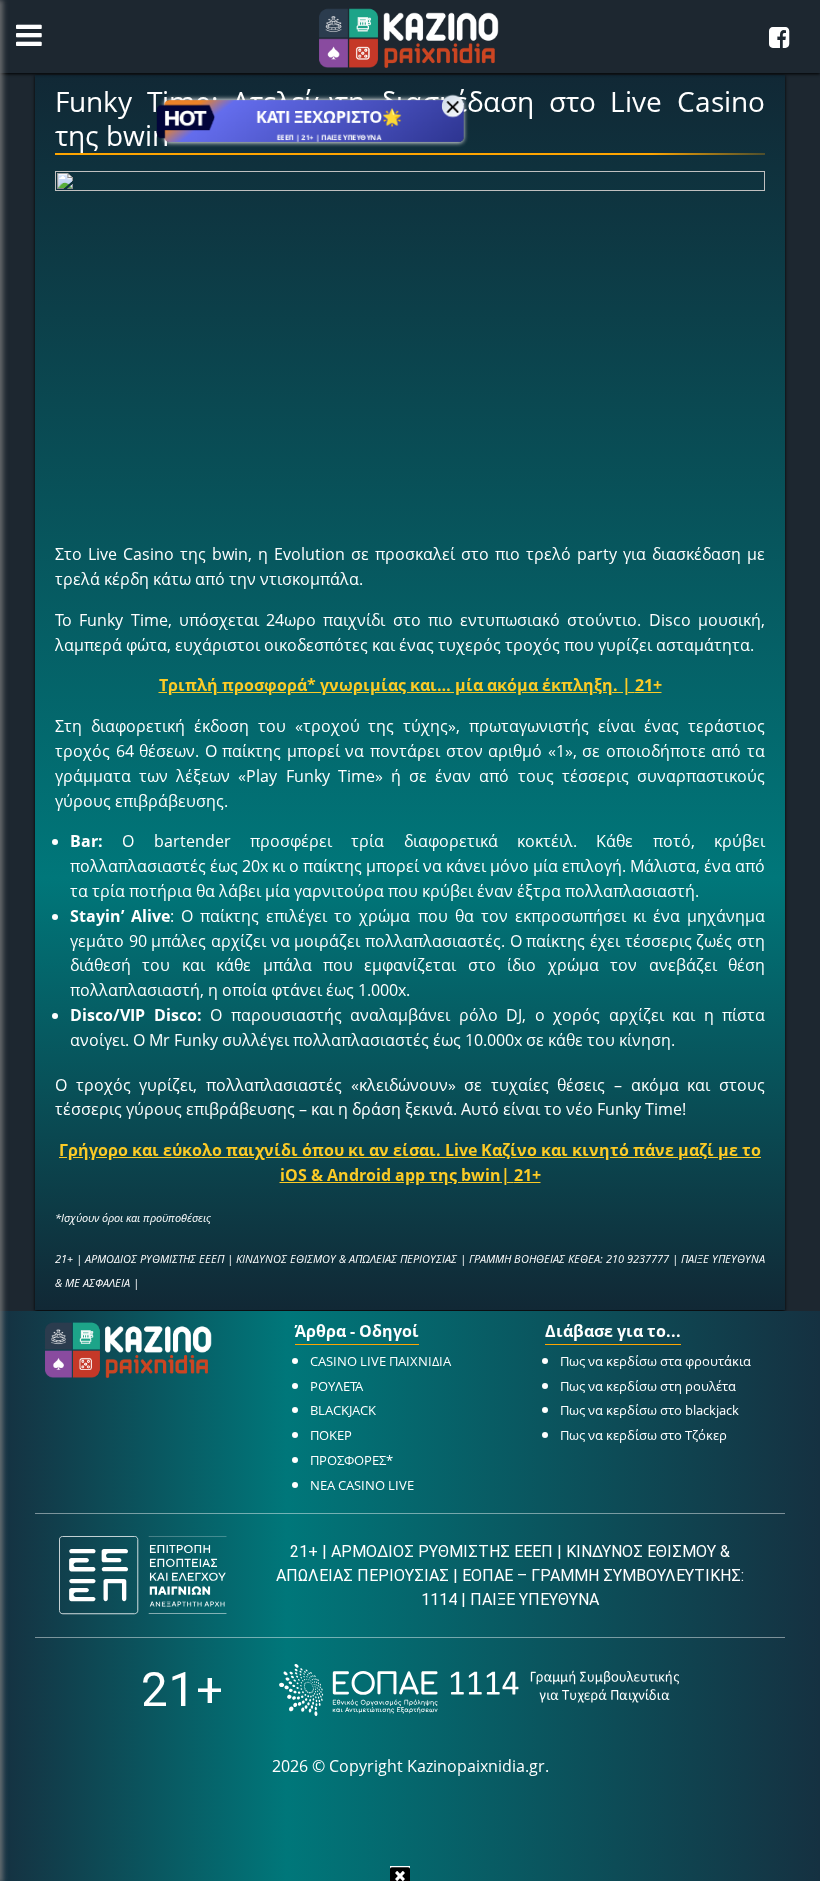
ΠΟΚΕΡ (331, 1435)
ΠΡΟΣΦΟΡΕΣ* (351, 1460)
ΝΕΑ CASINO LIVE (362, 1485)
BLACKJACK (343, 1410)
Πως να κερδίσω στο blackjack (649, 1410)
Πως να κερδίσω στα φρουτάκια (655, 1361)
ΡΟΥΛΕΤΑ (336, 1386)
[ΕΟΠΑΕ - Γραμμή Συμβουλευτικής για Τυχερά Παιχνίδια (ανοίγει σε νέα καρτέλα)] (479, 1689)
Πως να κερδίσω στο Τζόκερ (643, 1435)
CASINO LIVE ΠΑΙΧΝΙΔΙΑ (380, 1361)
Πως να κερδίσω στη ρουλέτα (648, 1386)
